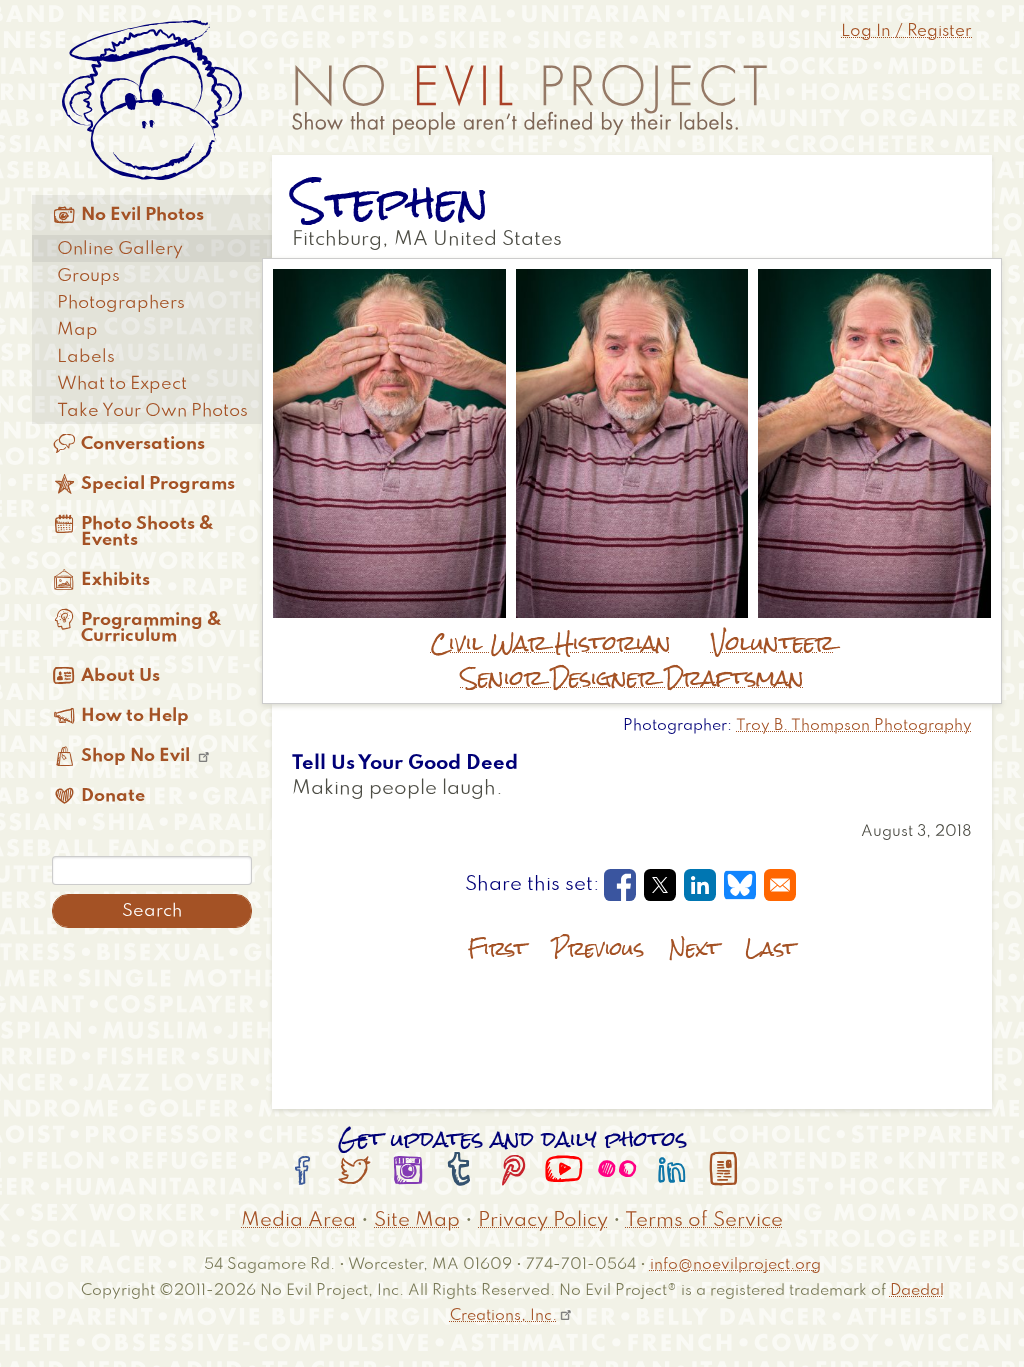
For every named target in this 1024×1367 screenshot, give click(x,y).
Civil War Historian (551, 643)
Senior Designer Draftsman (632, 678)
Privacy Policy (543, 1221)
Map (77, 330)
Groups (88, 276)
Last (770, 948)
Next (694, 948)
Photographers (121, 303)
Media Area (298, 1221)
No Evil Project (529, 100)
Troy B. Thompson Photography (854, 726)
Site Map (417, 1221)
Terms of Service (704, 1221)
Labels (86, 357)
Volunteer (772, 643)
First (497, 948)
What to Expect (122, 384)
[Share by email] (780, 885)
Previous (598, 948)
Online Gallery (120, 249)
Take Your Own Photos (152, 411)
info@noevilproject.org (735, 1264)
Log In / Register (906, 31)
